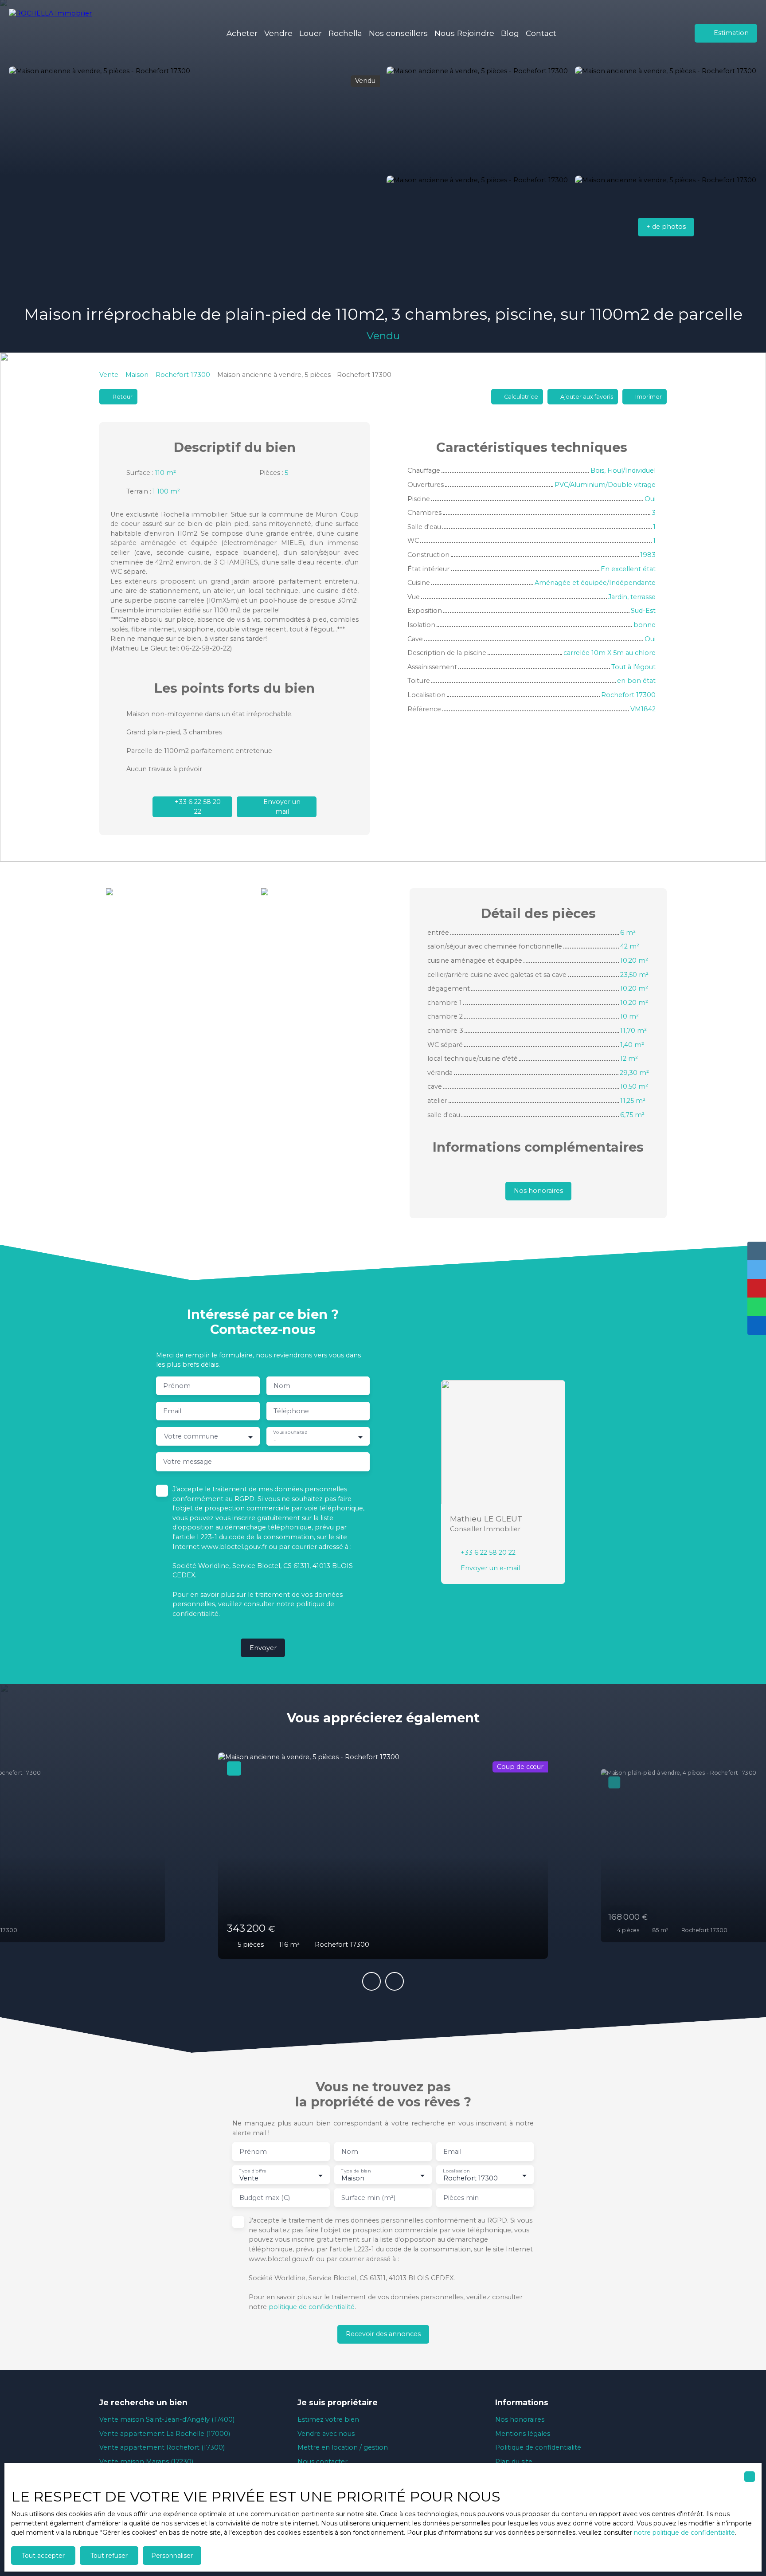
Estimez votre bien (328, 2419)
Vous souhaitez (290, 1433)
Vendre (278, 33)
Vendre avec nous (326, 2434)
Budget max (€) (265, 2198)
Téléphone (291, 1411)
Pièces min (461, 2198)
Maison (137, 375)
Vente (109, 375)
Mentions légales (523, 2434)
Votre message (188, 1462)
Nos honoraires (520, 2419)
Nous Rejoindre (464, 33)
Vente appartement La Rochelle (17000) (165, 2434)
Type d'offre (253, 2171)
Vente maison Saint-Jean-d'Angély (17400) (167, 2419)
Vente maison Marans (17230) (146, 2462)
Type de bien (356, 2171)
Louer (311, 33)
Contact (541, 33)
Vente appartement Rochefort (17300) (162, 2447)
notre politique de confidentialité (684, 2533)
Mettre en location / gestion (343, 2447)
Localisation (456, 2171)
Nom (282, 1386)
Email (172, 1411)
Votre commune (191, 1436)
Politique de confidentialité (538, 2447)
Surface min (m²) (368, 2198)
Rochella (345, 33)
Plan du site (514, 2462)
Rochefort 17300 (183, 375)
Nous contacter (322, 2462)
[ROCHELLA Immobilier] (55, 33)
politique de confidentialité (312, 2307)
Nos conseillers (398, 33)
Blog (510, 33)
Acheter (242, 33)
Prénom (177, 1386)
